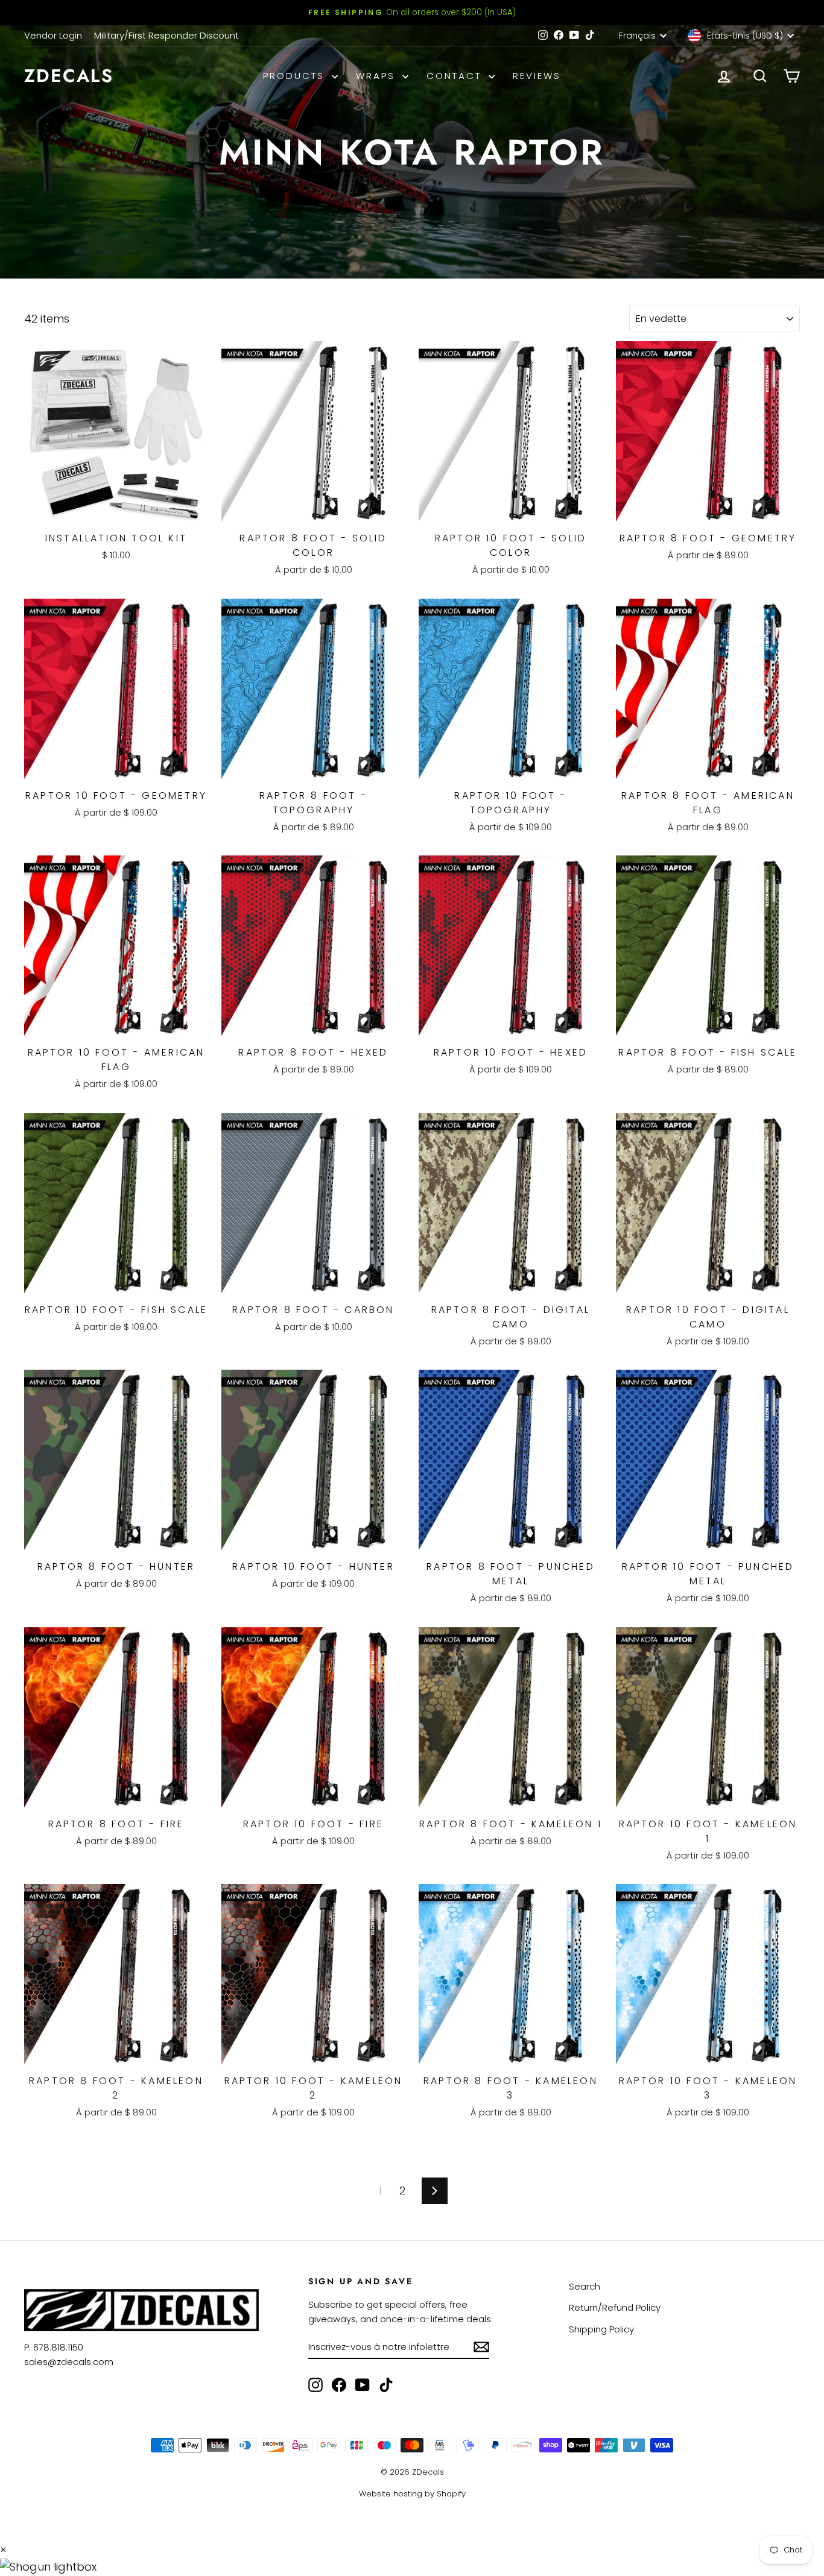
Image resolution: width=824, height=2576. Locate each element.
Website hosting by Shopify (412, 2494)
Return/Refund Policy (615, 2307)
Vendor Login (53, 35)
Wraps (378, 76)
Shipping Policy (601, 2329)
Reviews (537, 76)
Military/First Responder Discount (166, 35)
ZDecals (69, 76)
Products (296, 76)
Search (585, 2286)
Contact (456, 76)
